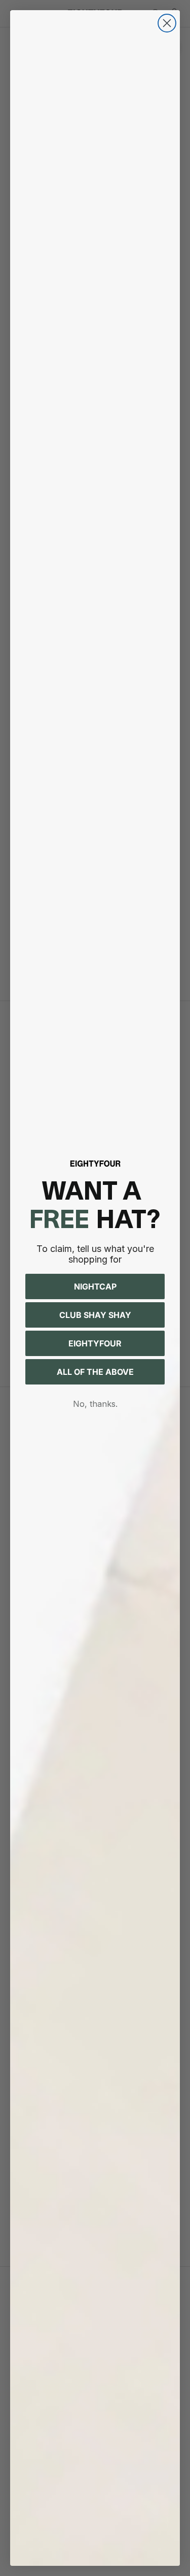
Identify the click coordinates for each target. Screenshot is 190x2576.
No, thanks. (95, 1404)
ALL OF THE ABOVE (95, 1372)
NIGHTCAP (95, 1286)
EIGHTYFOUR (95, 1343)
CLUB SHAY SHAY (95, 1315)
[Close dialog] (167, 23)
